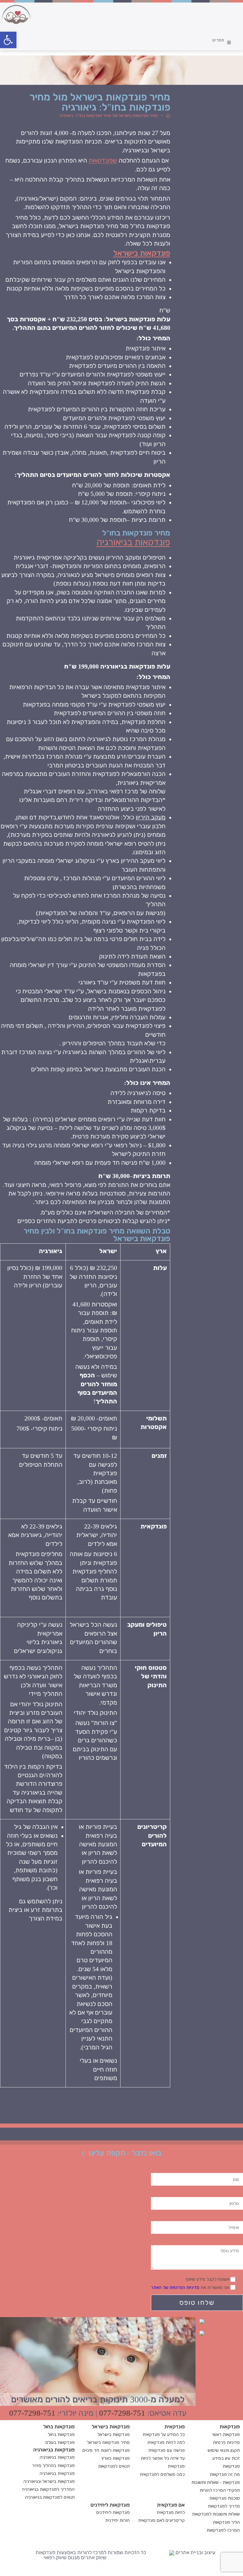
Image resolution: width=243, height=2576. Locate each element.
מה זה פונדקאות (225, 2474)
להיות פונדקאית (171, 2512)
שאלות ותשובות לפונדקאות (216, 2514)
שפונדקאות (103, 160)
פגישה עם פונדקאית (167, 2450)
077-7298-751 (122, 2413)
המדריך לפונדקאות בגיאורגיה (48, 2489)
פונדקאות (231, 2466)
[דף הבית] (168, 115)
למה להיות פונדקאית (166, 2442)
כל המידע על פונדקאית (164, 2435)
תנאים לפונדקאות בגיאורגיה (50, 2497)
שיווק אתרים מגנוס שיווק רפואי (75, 2557)
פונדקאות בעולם (60, 2442)
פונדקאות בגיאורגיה (133, 542)
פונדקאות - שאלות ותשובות (216, 2482)
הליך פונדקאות (226, 2522)
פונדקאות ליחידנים (113, 2512)
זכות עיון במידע (226, 2458)
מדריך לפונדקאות (224, 2506)
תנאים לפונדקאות (114, 2466)
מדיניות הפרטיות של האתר (175, 2288)
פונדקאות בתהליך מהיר (53, 2466)
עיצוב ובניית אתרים (195, 2553)
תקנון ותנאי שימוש (224, 2450)
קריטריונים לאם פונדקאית (162, 2520)
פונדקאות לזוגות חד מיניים (106, 2450)
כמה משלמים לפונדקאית (162, 2474)
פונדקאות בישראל (142, 253)
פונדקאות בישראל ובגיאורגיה (49, 2481)
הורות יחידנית (118, 2520)
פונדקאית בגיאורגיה (57, 2473)
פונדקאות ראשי (226, 2435)
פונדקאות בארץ (116, 2458)
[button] (8, 40)
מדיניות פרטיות (226, 2442)
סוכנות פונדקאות (225, 2498)
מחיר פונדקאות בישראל (108, 2442)
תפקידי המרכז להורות (220, 2490)
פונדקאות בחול (61, 2435)
